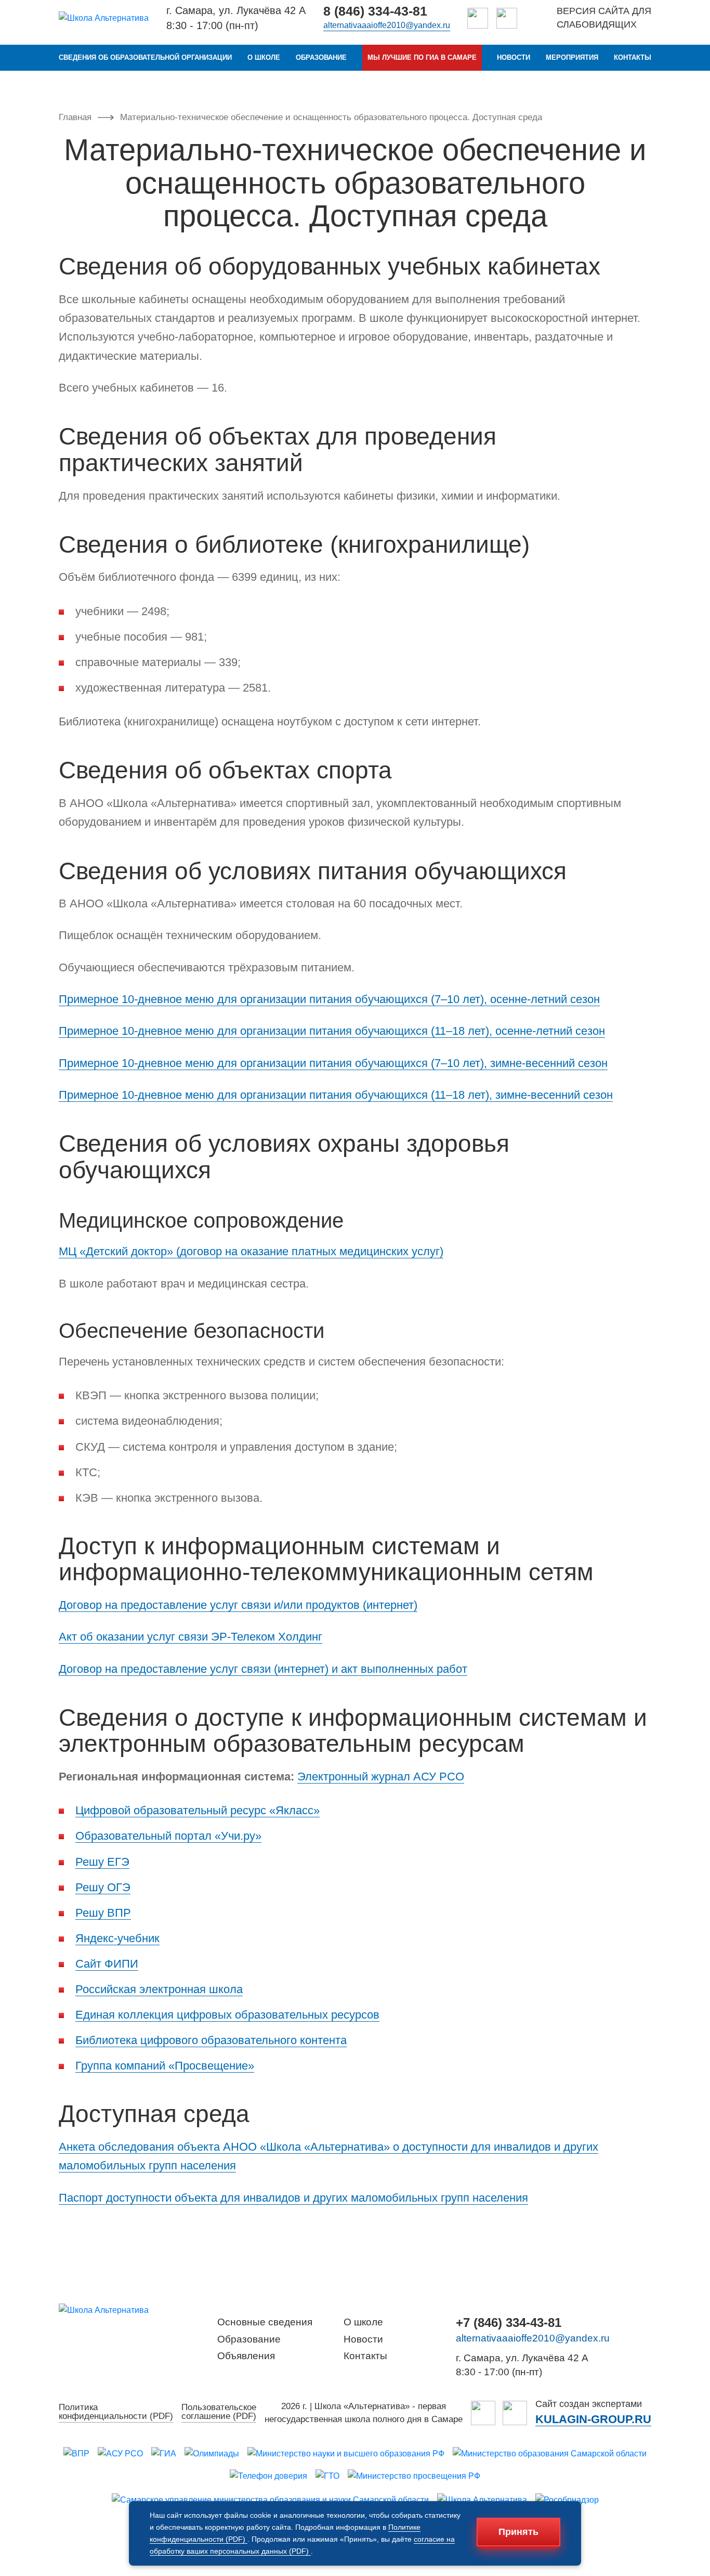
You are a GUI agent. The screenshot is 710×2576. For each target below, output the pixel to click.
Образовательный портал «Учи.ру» (168, 1836)
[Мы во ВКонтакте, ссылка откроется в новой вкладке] (507, 18)
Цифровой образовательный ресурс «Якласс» (198, 1810)
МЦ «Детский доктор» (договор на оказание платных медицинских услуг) (251, 1251)
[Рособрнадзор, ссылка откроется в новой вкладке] (567, 2500)
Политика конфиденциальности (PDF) (116, 2412)
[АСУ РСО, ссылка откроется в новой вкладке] (120, 2454)
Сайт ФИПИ (107, 1964)
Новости (514, 57)
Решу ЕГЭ (102, 1862)
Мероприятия (572, 57)
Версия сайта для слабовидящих (604, 17)
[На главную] (104, 18)
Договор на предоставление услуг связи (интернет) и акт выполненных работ (263, 1669)
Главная (75, 117)
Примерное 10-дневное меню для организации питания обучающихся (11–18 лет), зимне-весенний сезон (336, 1095)
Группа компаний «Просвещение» (165, 2066)
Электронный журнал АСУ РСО (381, 1777)
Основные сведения (265, 2322)
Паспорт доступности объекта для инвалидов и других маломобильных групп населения (293, 2198)
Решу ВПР (103, 1913)
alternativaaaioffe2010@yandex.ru (387, 25)
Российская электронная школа (159, 1989)
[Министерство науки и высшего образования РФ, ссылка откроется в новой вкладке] (346, 2454)
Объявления (246, 2356)
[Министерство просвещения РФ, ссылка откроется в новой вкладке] (414, 2476)
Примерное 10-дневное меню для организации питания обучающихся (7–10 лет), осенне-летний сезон (329, 999)
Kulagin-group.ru (593, 2419)
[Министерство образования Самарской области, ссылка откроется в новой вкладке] (550, 2454)
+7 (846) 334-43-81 (509, 2323)
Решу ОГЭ (103, 1887)
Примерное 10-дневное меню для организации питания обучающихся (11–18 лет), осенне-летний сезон (332, 1031)
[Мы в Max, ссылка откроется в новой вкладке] (478, 18)
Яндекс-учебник (117, 1938)
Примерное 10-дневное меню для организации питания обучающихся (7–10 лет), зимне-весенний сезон (333, 1063)
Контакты (633, 57)
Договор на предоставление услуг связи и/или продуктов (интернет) (238, 1605)
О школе (264, 57)
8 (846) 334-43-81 (375, 11)
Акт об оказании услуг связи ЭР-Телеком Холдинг (190, 1637)
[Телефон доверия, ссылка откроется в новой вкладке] (268, 2476)
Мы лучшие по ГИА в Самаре (422, 57)
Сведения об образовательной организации (145, 57)
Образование (321, 57)
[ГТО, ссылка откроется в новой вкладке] (327, 2476)
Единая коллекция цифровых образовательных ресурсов (227, 2015)
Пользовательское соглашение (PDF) (219, 2412)
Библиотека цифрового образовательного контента (211, 2040)
